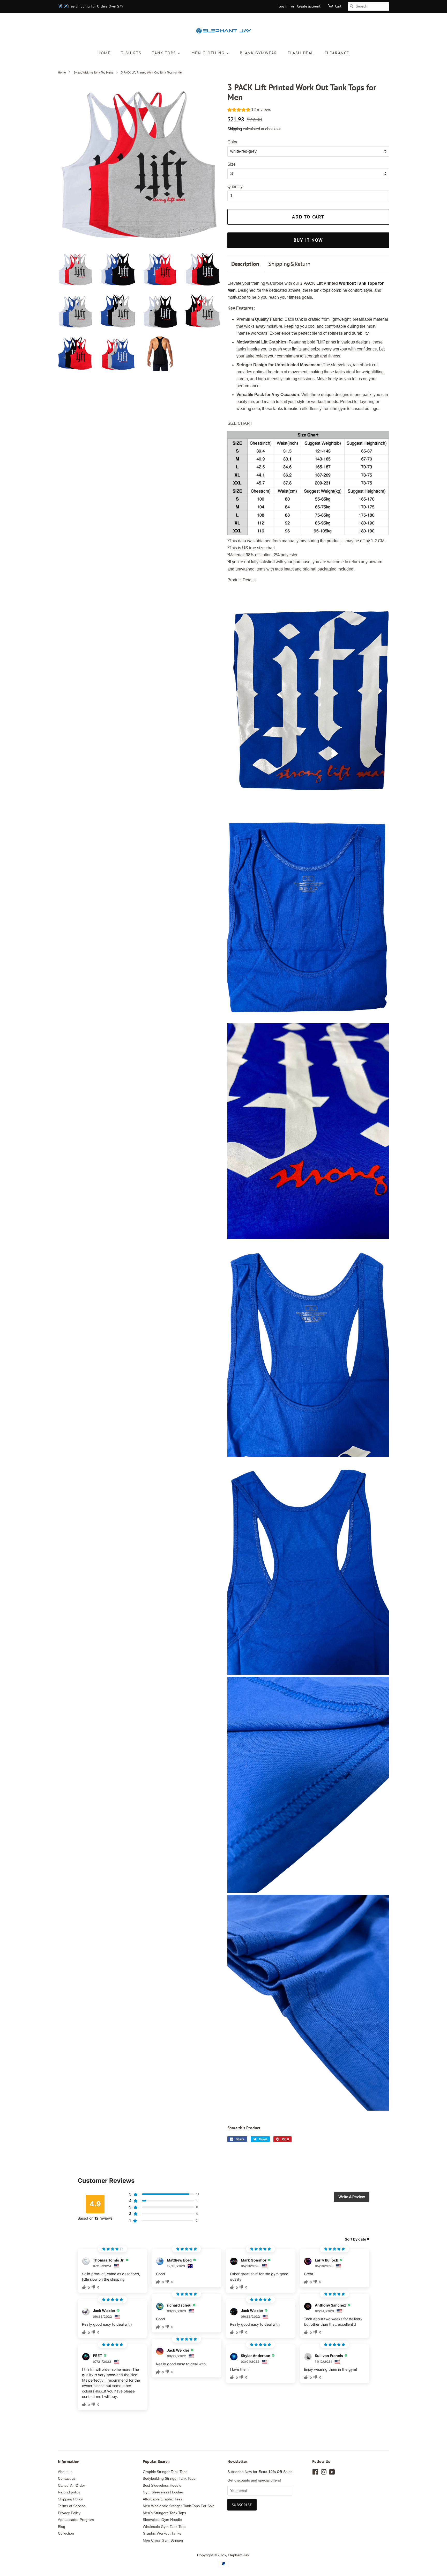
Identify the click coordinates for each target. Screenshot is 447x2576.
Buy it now (308, 240)
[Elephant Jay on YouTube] (332, 2473)
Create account (309, 6)
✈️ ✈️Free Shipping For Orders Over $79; (91, 6)
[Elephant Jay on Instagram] (324, 2473)
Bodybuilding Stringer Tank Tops (169, 2479)
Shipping (235, 129)
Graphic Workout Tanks (162, 2533)
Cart (338, 6)
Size (232, 164)
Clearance (337, 53)
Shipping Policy (70, 2499)
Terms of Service (72, 2506)
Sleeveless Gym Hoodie (162, 2520)
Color (232, 142)
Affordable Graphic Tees (163, 2499)
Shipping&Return (289, 264)
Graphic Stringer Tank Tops (165, 2472)
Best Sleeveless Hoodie (162, 2486)
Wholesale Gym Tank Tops (165, 2527)
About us (65, 2472)
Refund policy (69, 2492)
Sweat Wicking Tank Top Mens (93, 72)
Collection (66, 2533)
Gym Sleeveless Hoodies (163, 2492)
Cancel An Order (72, 2486)
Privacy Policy (69, 2513)
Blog (62, 2527)
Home (104, 53)
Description (245, 264)
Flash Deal (301, 53)
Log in (284, 6)
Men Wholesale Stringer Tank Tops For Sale (179, 2506)
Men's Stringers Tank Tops (164, 2513)
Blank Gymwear (259, 53)
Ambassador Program (76, 2520)
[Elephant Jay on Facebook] (315, 2473)
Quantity (235, 186)
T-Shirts (131, 53)
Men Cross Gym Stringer (163, 2540)
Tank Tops (165, 53)
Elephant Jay (238, 2555)
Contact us (67, 2479)
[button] (249, 110)
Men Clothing (209, 53)
